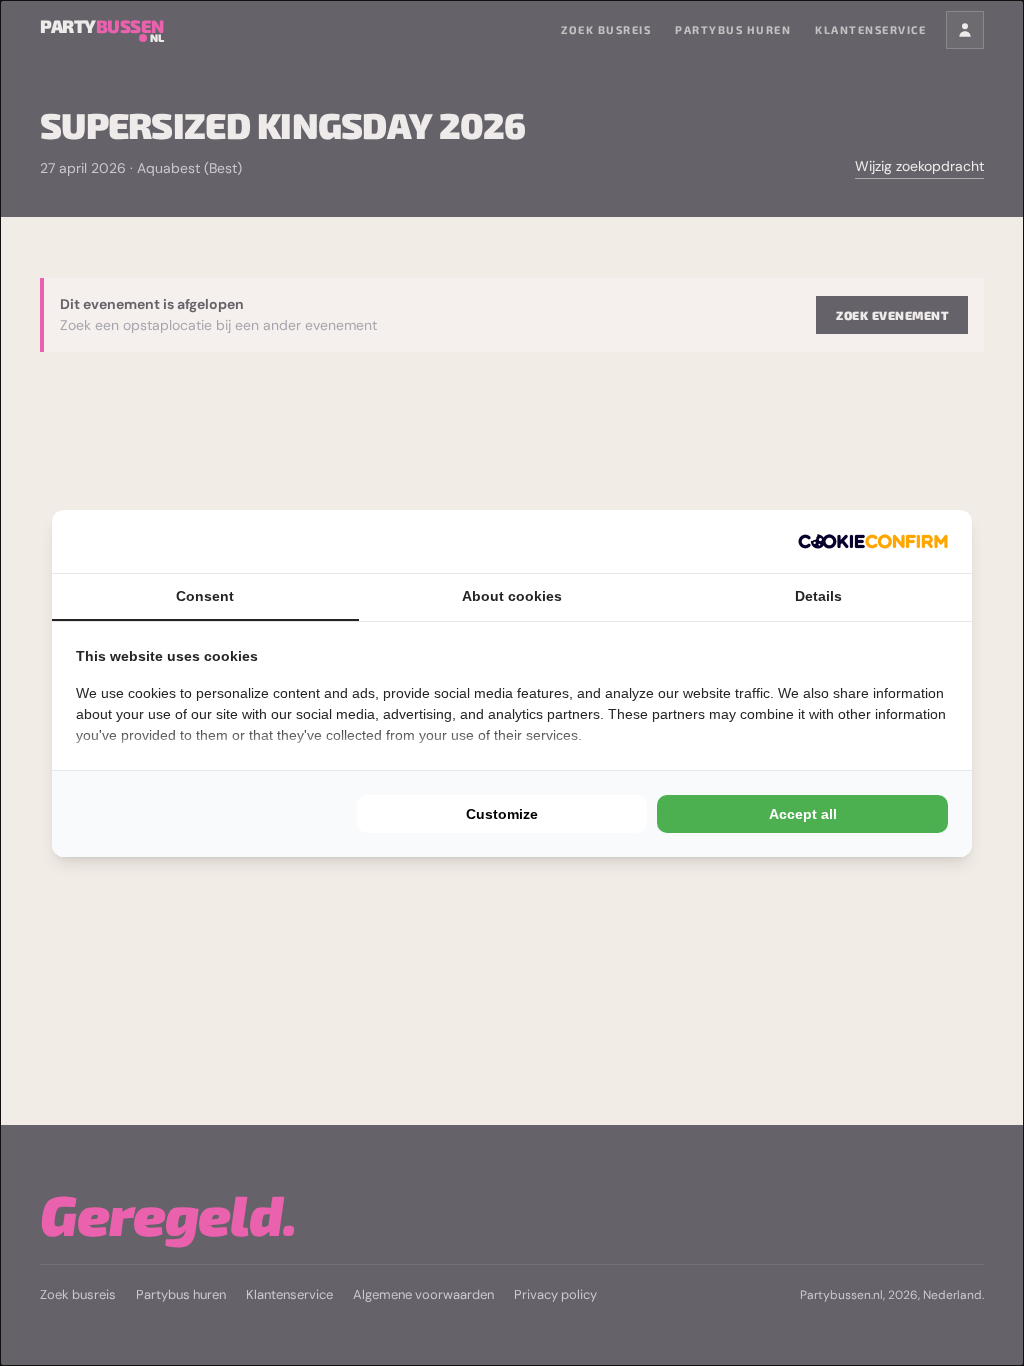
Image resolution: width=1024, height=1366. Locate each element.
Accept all (803, 814)
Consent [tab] (205, 596)
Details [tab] (818, 596)
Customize (502, 814)
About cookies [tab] (512, 596)
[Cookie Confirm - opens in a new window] (873, 541)
